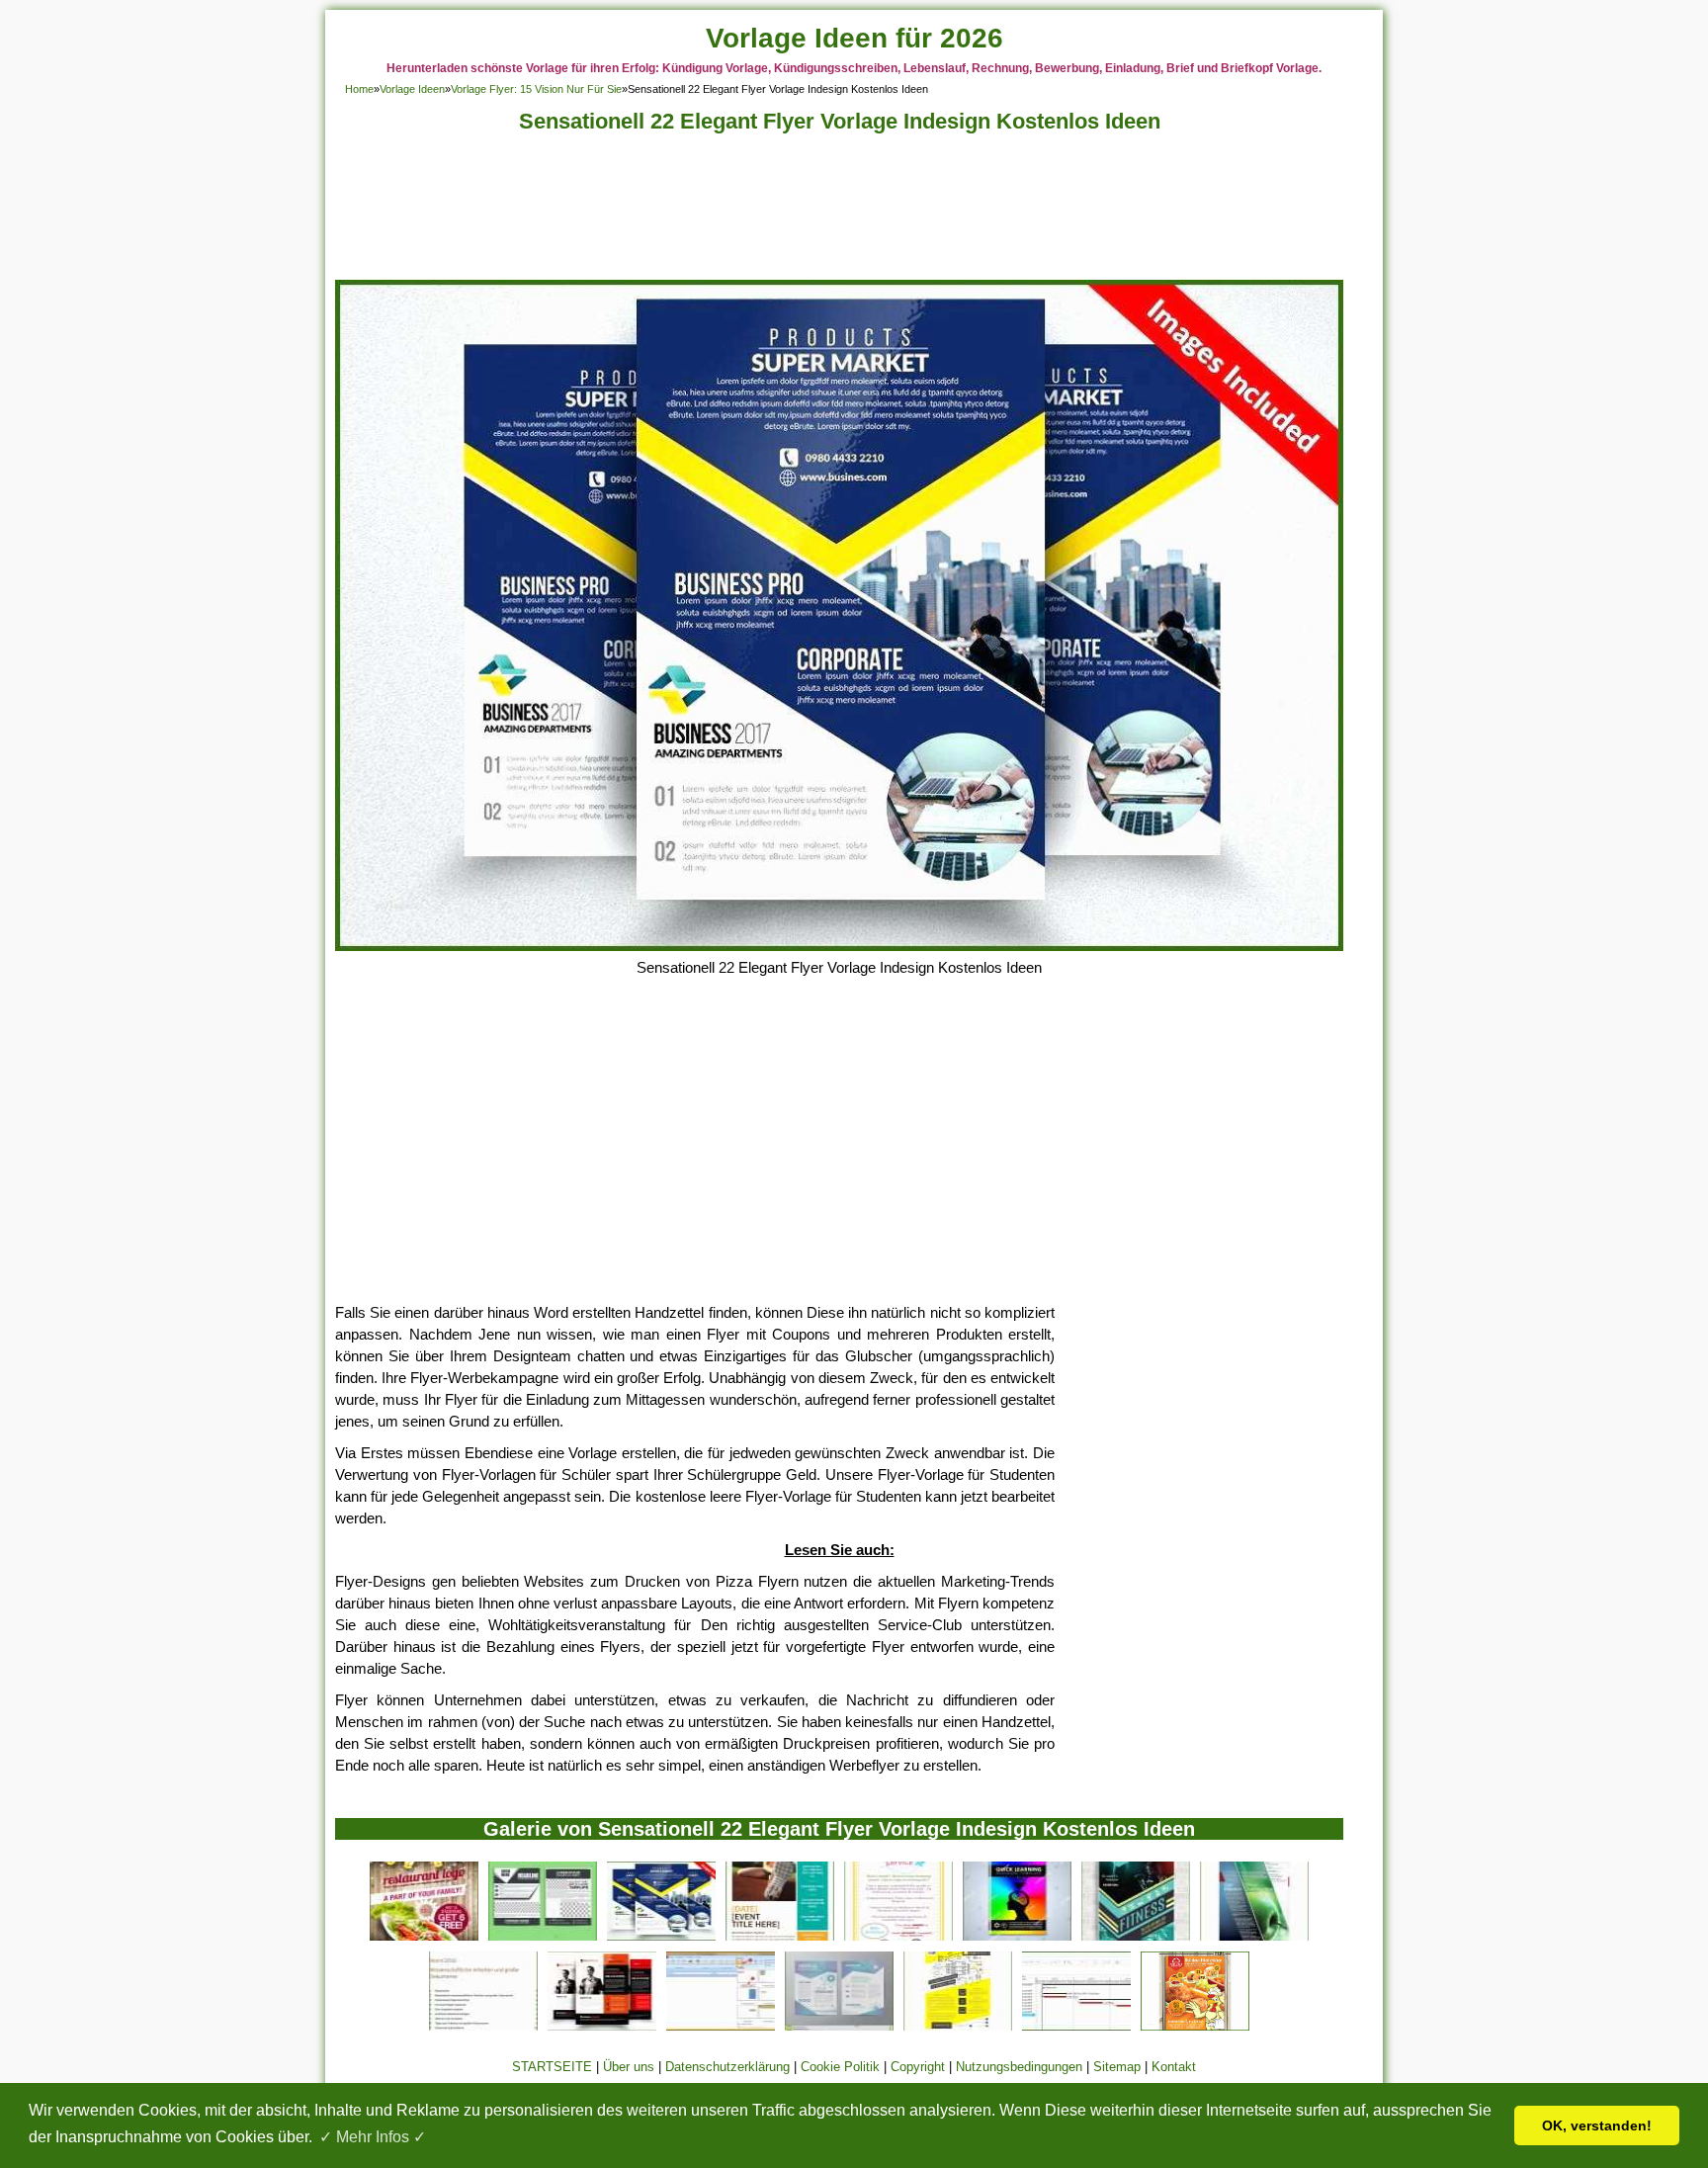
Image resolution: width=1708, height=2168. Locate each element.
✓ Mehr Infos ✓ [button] (373, 2137)
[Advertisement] (839, 212)
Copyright (918, 2067)
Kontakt (1174, 2067)
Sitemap (1117, 2067)
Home (359, 89)
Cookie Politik (840, 2067)
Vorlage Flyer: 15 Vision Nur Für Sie (536, 89)
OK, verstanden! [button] (1597, 2125)
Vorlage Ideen (412, 89)
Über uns (629, 2067)
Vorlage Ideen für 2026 (854, 38)
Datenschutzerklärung (727, 2067)
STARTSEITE (552, 2067)
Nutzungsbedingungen (1019, 2067)
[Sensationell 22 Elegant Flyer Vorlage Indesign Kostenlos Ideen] (839, 946)
